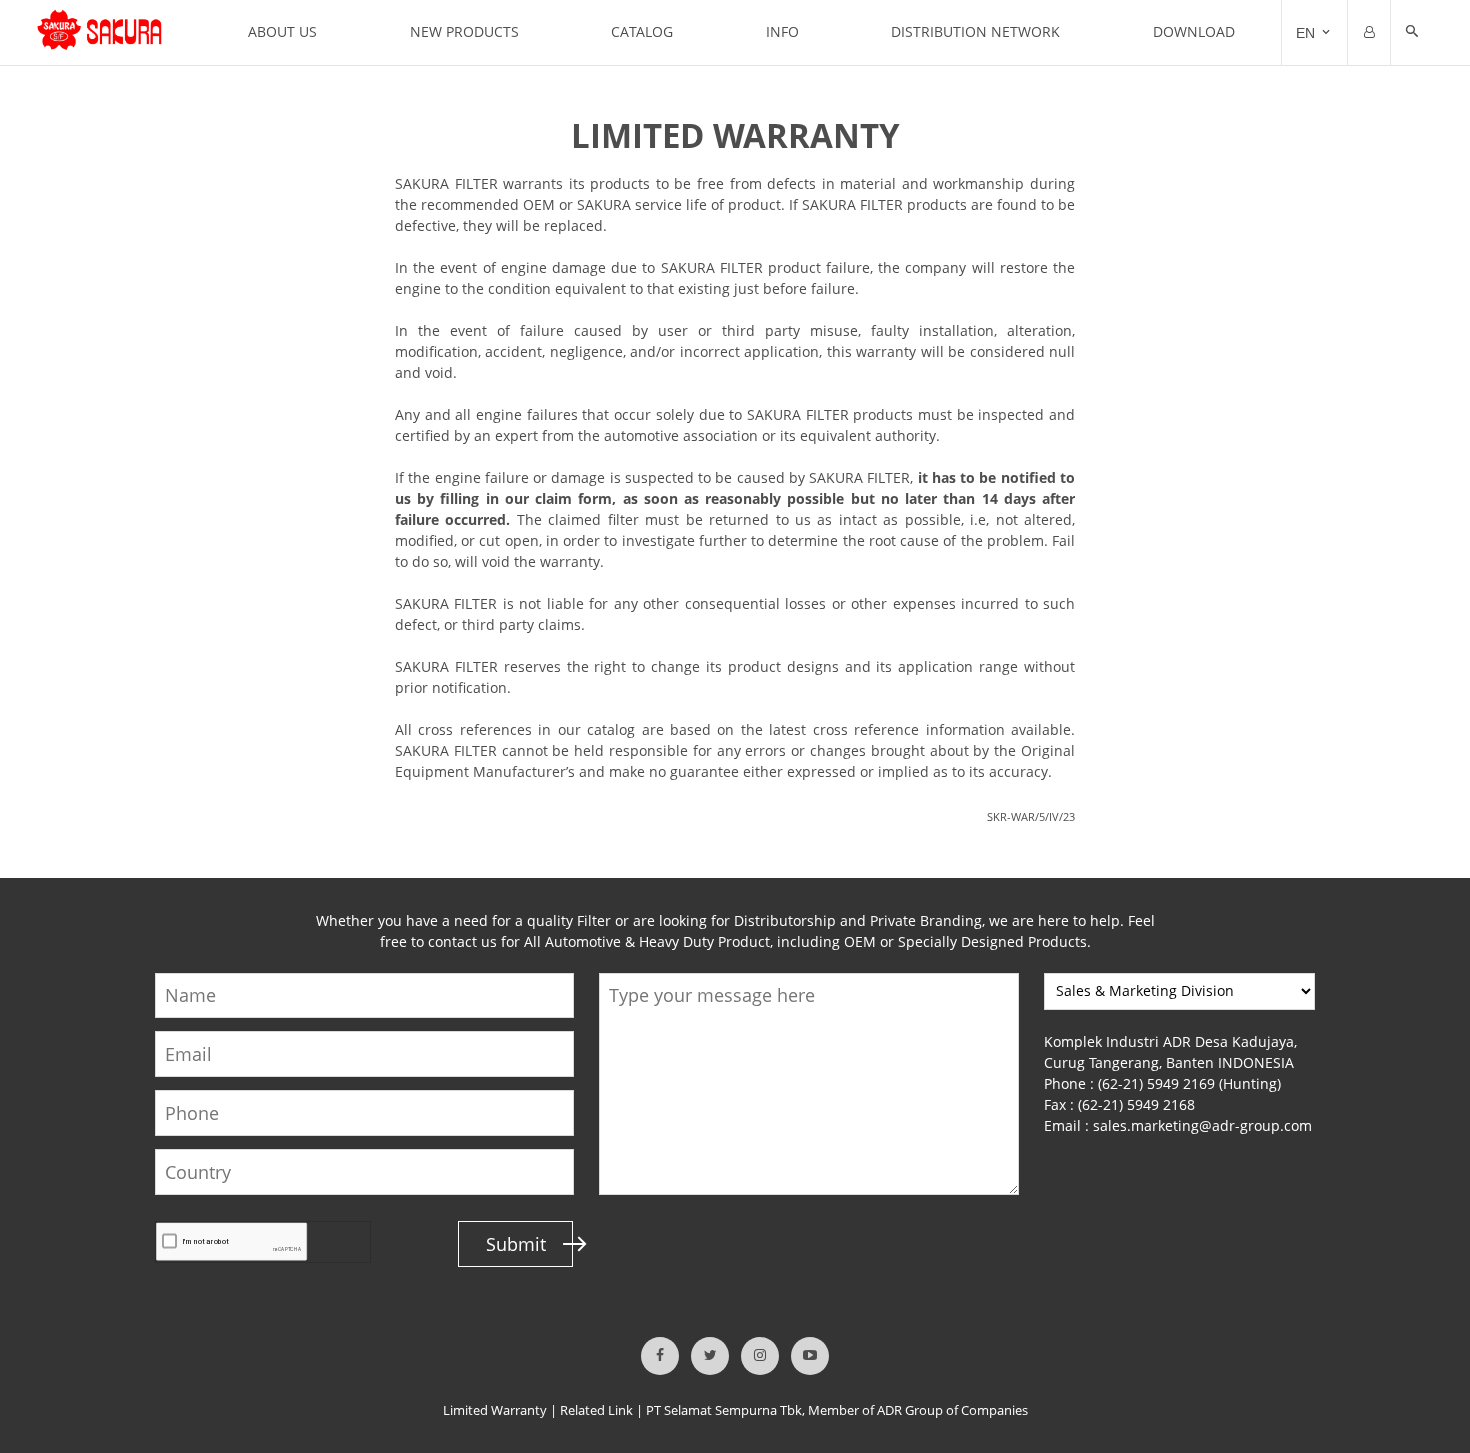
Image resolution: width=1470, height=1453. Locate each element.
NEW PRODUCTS (464, 31)
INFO (782, 31)
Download (1194, 31)
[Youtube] (810, 1356)
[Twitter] (710, 1356)
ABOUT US (282, 31)
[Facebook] (660, 1356)
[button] (1412, 33)
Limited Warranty (495, 1410)
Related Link (596, 1410)
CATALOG (642, 31)
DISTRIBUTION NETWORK (975, 31)
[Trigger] (1369, 33)
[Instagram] (760, 1356)
